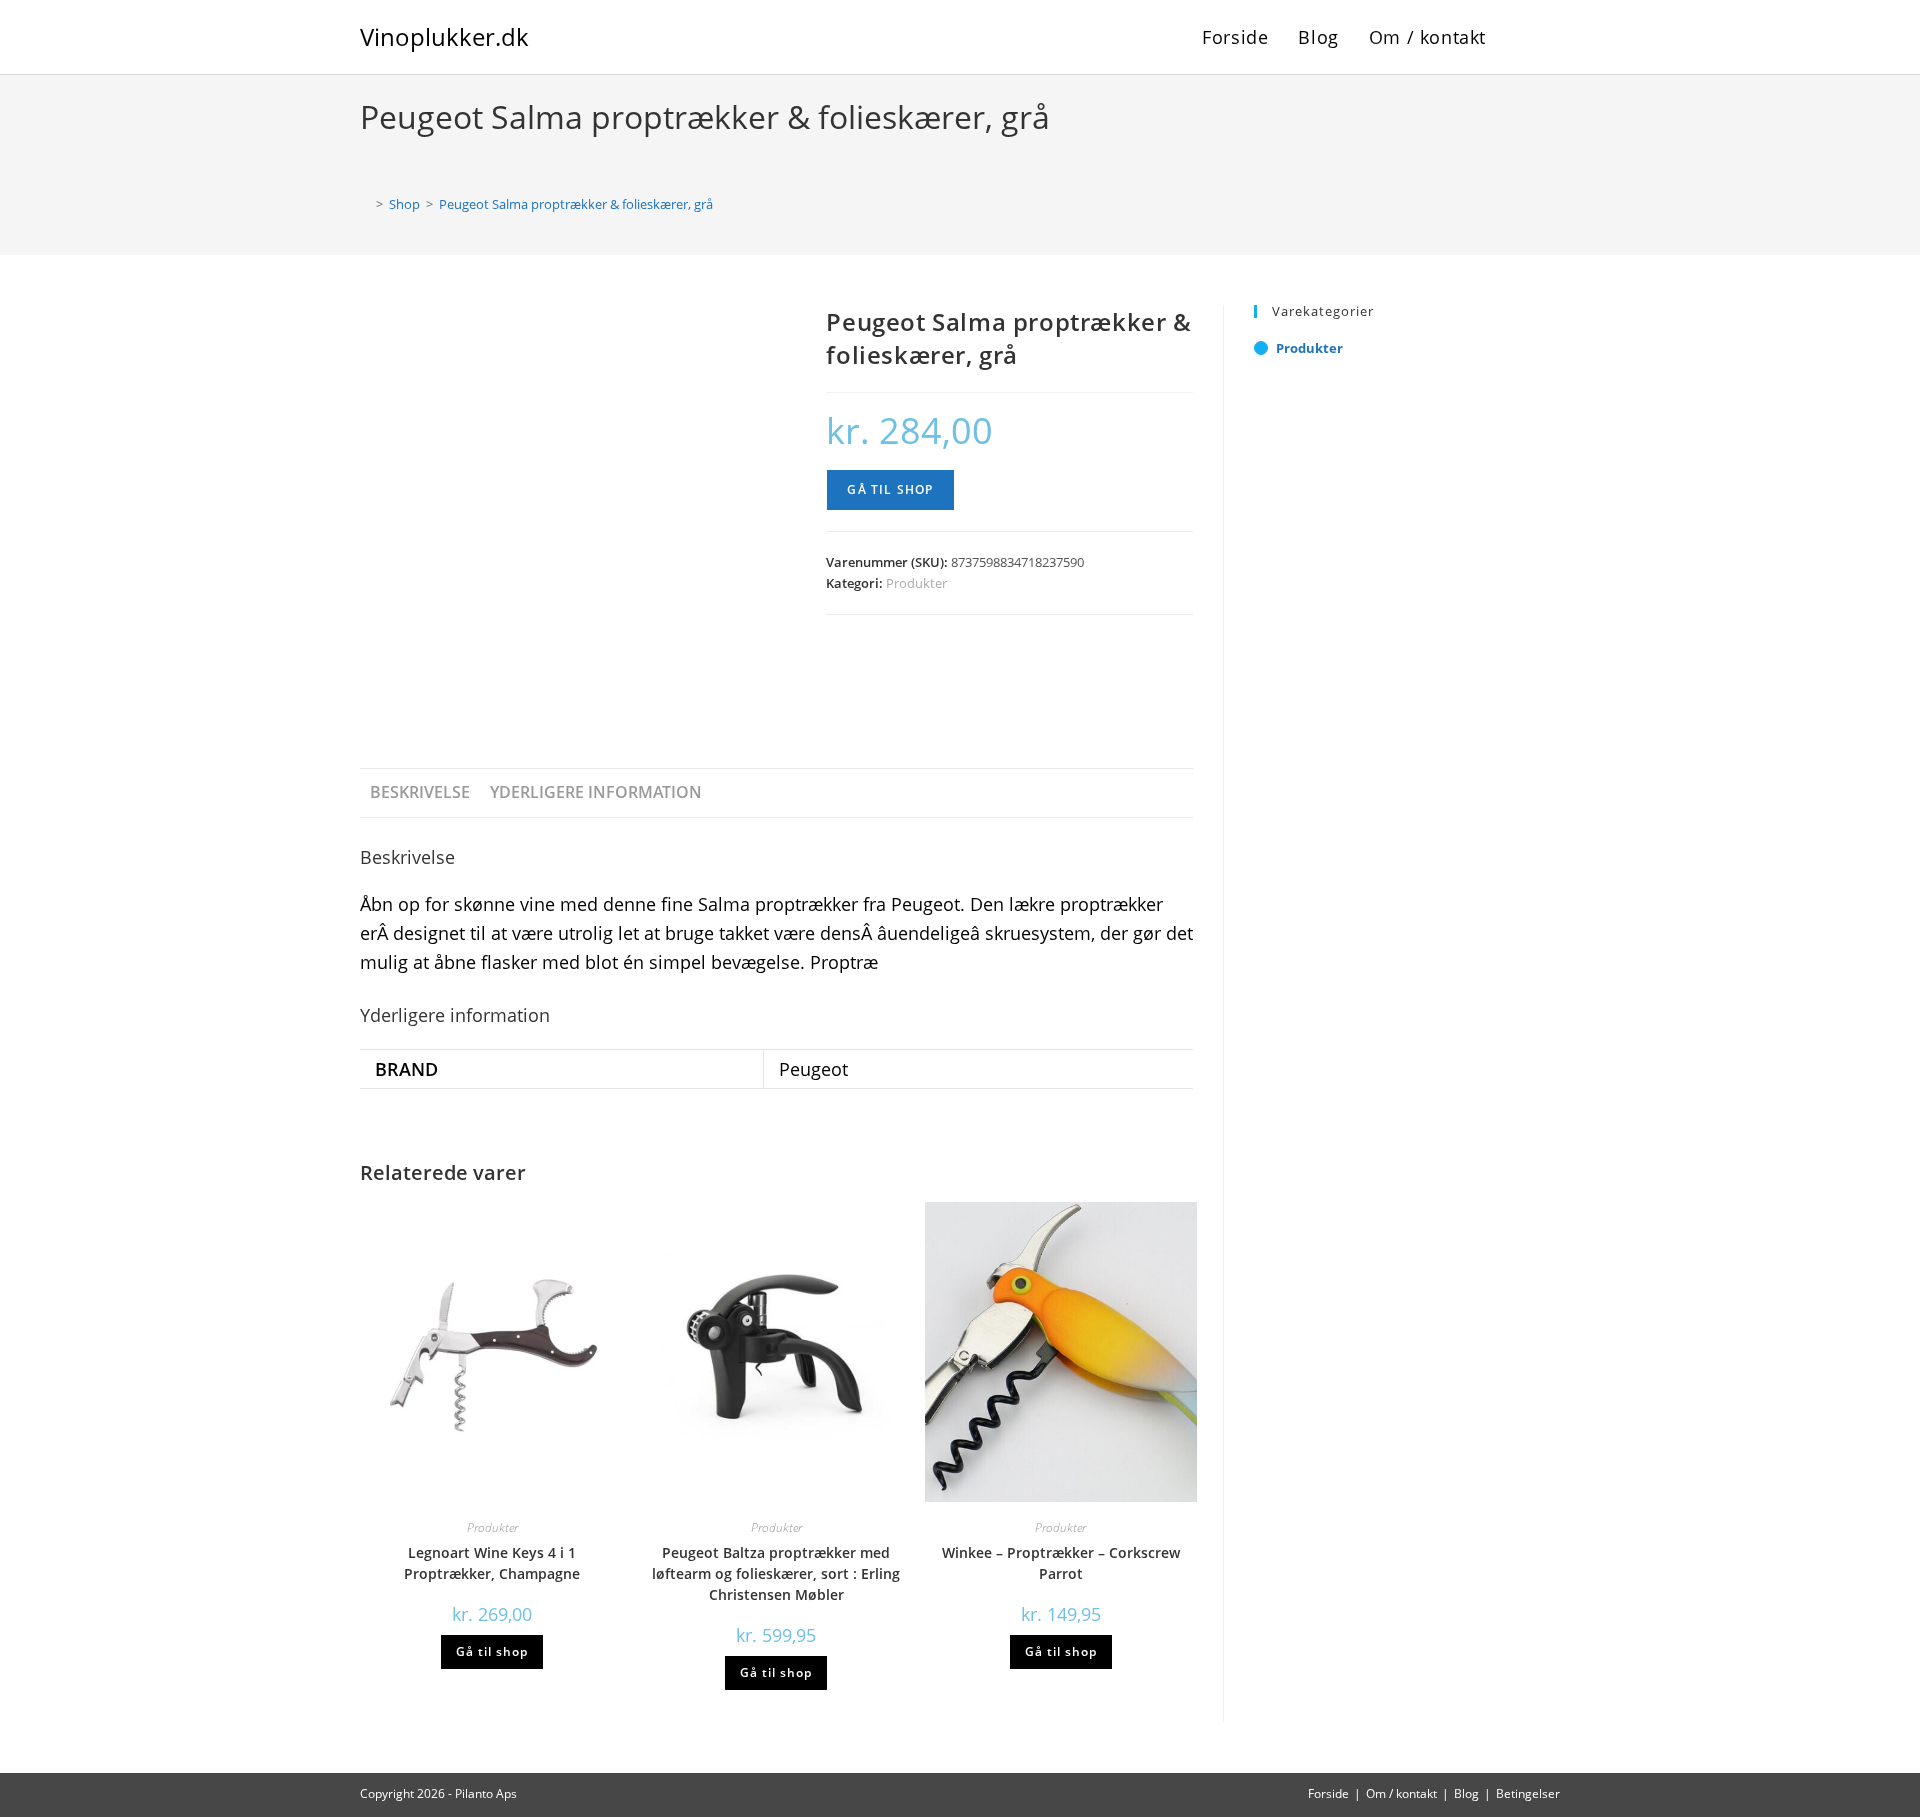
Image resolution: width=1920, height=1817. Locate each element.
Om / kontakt (1401, 1793)
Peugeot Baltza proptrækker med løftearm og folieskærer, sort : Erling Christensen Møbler (776, 1573)
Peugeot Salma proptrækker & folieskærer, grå (576, 204)
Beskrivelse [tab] (420, 792)
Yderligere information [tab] (596, 792)
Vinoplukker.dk (444, 36)
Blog (1466, 1793)
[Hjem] (365, 204)
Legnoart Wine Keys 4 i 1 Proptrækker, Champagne (492, 1563)
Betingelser (1528, 1793)
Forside (1328, 1793)
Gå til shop (890, 489)
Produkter (916, 583)
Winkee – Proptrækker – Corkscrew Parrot (1061, 1563)
